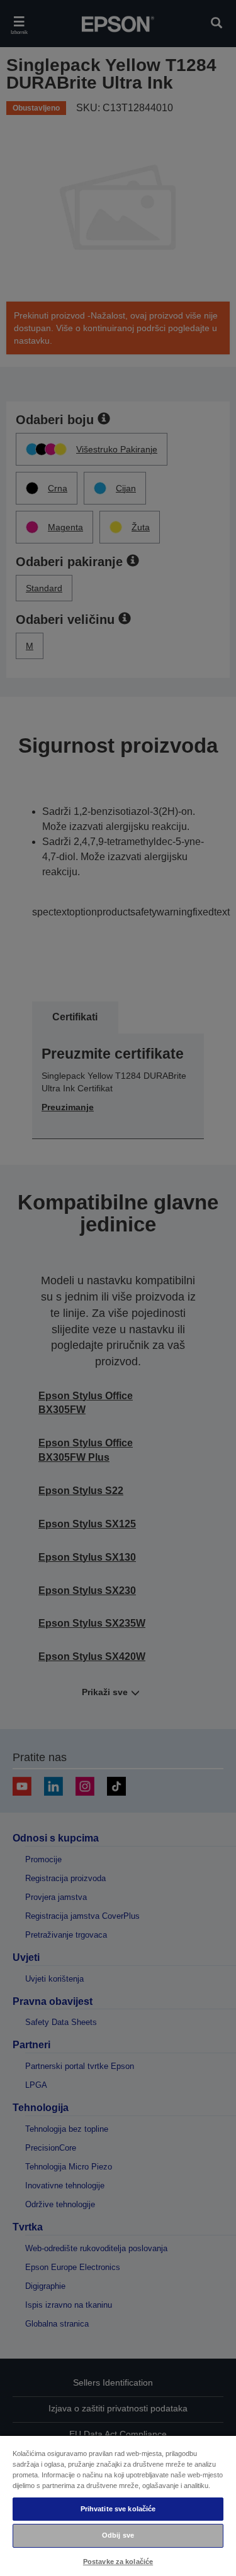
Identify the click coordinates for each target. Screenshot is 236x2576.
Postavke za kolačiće (118, 2562)
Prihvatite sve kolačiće (118, 2509)
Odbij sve (118, 2535)
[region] (118, 2505)
